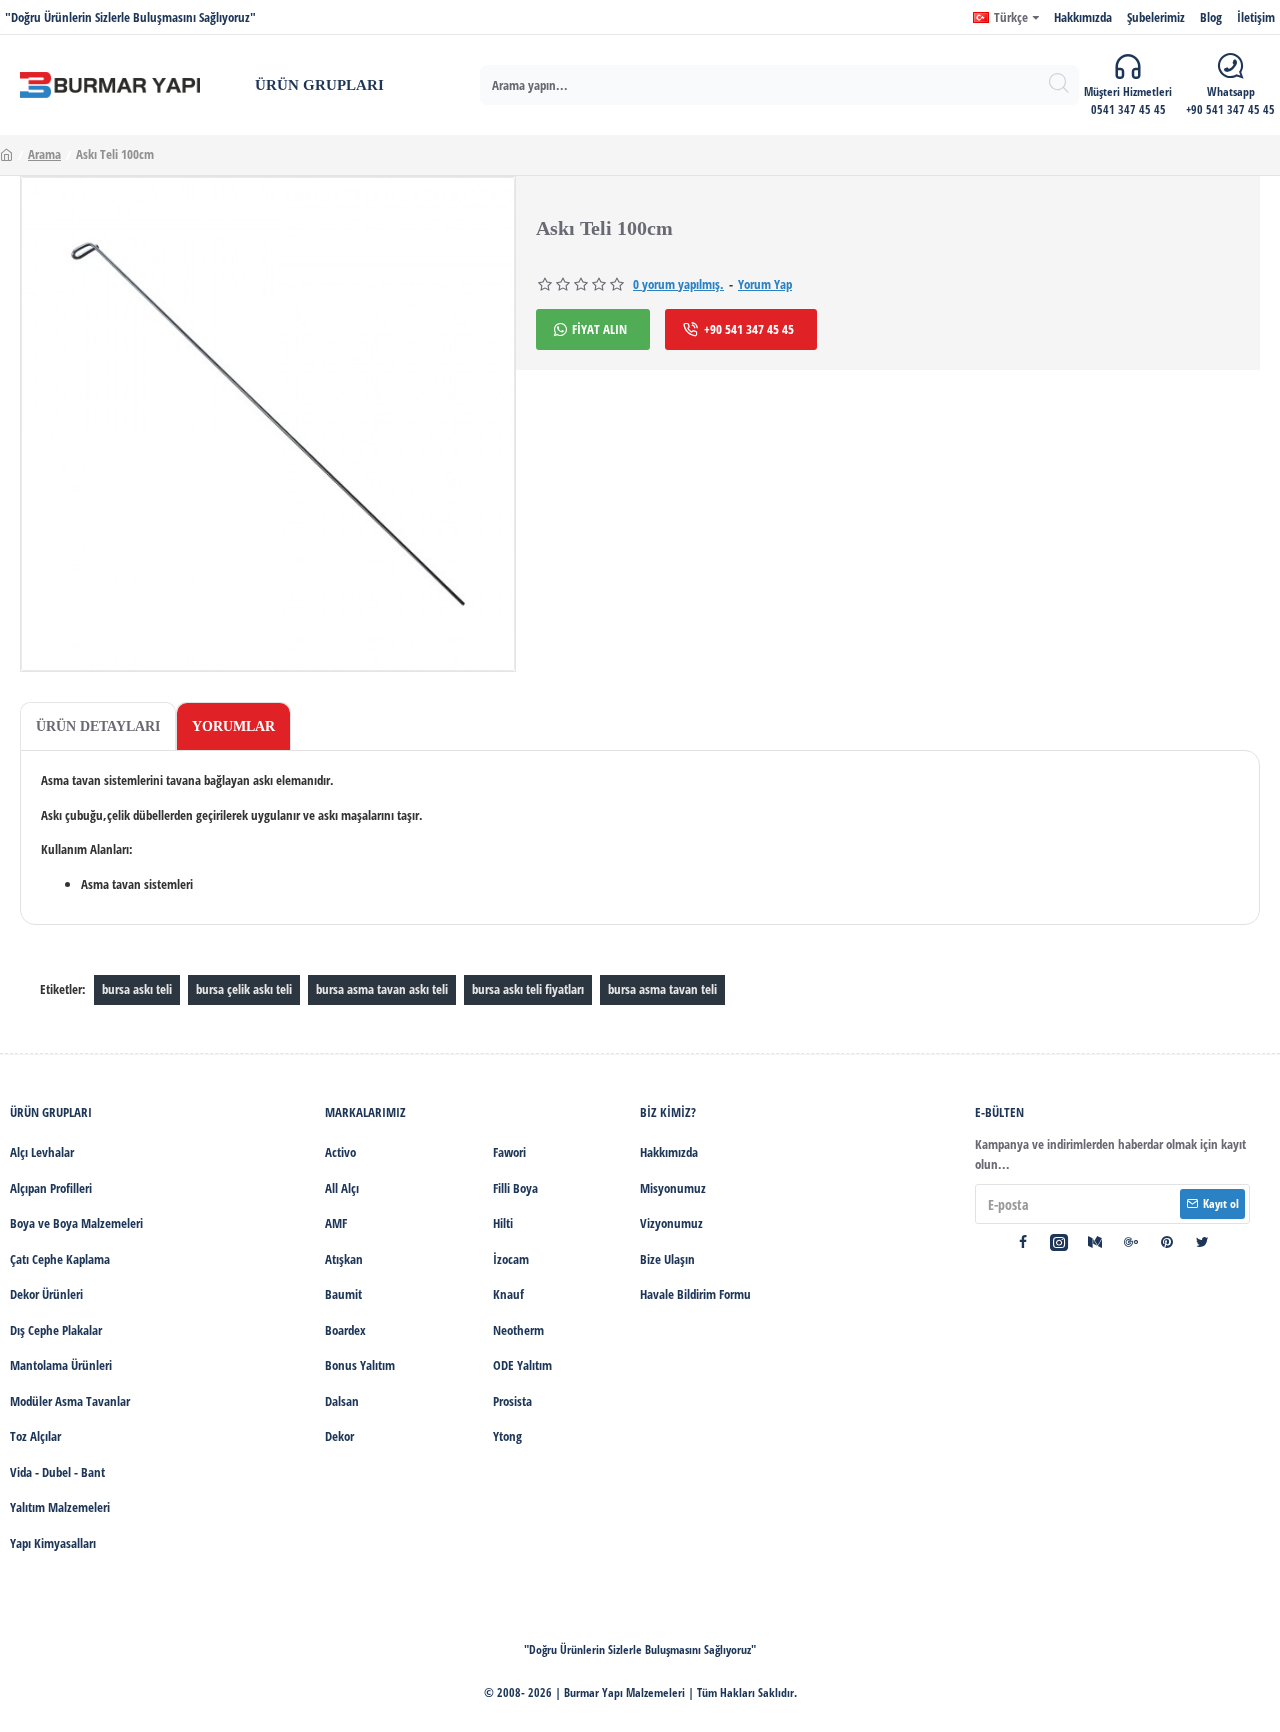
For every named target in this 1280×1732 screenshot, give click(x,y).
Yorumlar (233, 726)
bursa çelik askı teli (244, 989)
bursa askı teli (137, 989)
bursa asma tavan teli (662, 989)
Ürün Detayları (98, 726)
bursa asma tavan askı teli (382, 989)
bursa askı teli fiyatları (528, 989)
